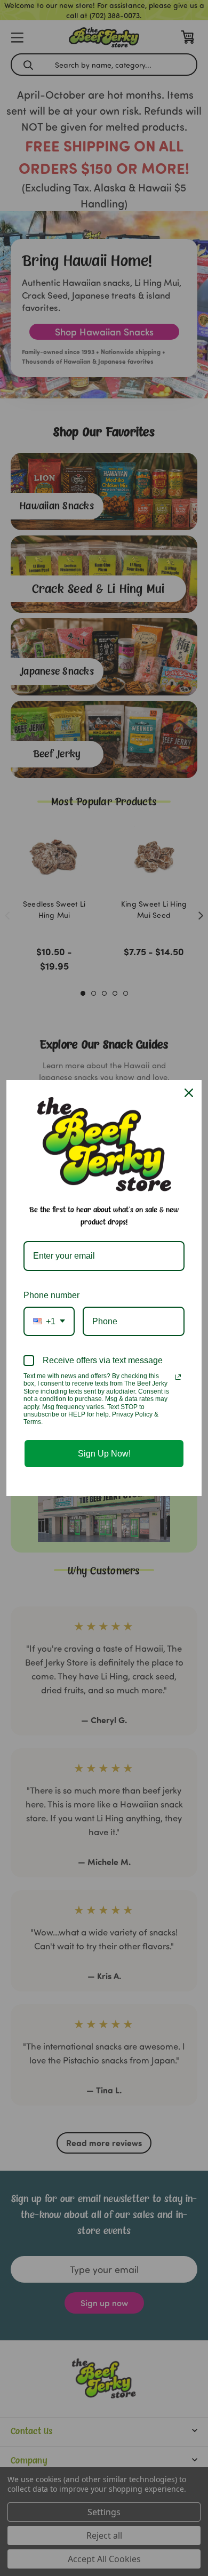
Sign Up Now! (104, 1454)
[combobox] (49, 1321)
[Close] (189, 1093)
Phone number (51, 1295)
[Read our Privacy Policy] (178, 1377)
